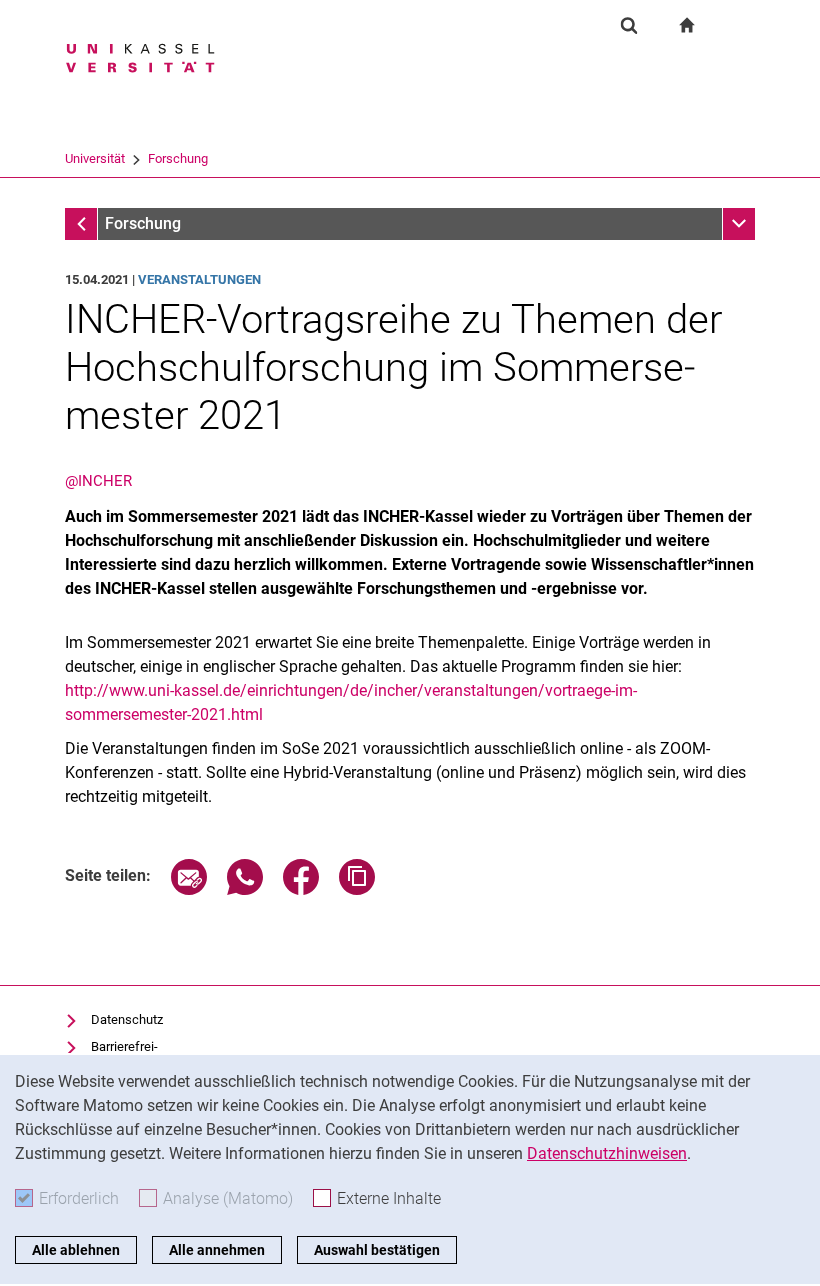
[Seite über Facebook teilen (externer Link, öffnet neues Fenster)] (301, 889)
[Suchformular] (629, 25)
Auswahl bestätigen (377, 1250)
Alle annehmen (217, 1250)
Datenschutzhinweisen (607, 1153)
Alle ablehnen (76, 1250)
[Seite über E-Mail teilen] (189, 889)
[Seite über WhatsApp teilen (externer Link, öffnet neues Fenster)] (245, 889)
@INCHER (98, 481)
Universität (95, 158)
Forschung (178, 158)
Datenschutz (127, 1019)
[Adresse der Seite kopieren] (357, 889)
